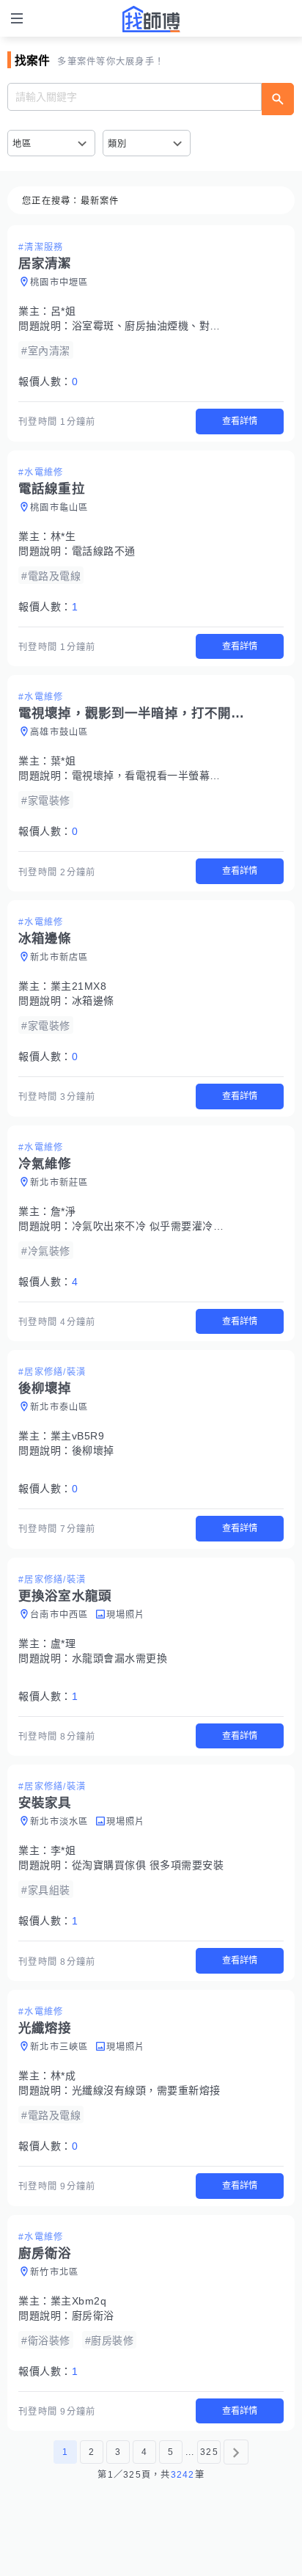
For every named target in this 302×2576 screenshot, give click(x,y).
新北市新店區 (59, 957)
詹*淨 (63, 1211)
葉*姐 (63, 761)
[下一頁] (236, 2452)
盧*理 (63, 1643)
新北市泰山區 (59, 1407)
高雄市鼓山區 (59, 732)
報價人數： (48, 382)
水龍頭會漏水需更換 (120, 1658)
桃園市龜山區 (59, 508)
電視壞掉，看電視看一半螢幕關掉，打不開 (173, 776)
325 (209, 2452)
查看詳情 (240, 421)
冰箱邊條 (93, 1001)
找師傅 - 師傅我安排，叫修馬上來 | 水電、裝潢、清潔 (151, 19)
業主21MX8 (79, 986)
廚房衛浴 (93, 2316)
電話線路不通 (104, 551)
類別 (118, 144)
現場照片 (126, 1615)
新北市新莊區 (59, 1183)
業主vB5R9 (78, 1436)
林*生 (63, 536)
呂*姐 (63, 311)
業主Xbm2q (79, 2301)
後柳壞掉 (93, 1451)
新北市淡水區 (59, 1822)
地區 (22, 144)
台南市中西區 (59, 1615)
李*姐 (63, 1850)
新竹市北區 (54, 2272)
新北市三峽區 (59, 2047)
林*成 (63, 2076)
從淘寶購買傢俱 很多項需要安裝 (148, 1865)
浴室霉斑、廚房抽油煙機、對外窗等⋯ (162, 326)
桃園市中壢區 (59, 282)
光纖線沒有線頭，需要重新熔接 (146, 2090)
